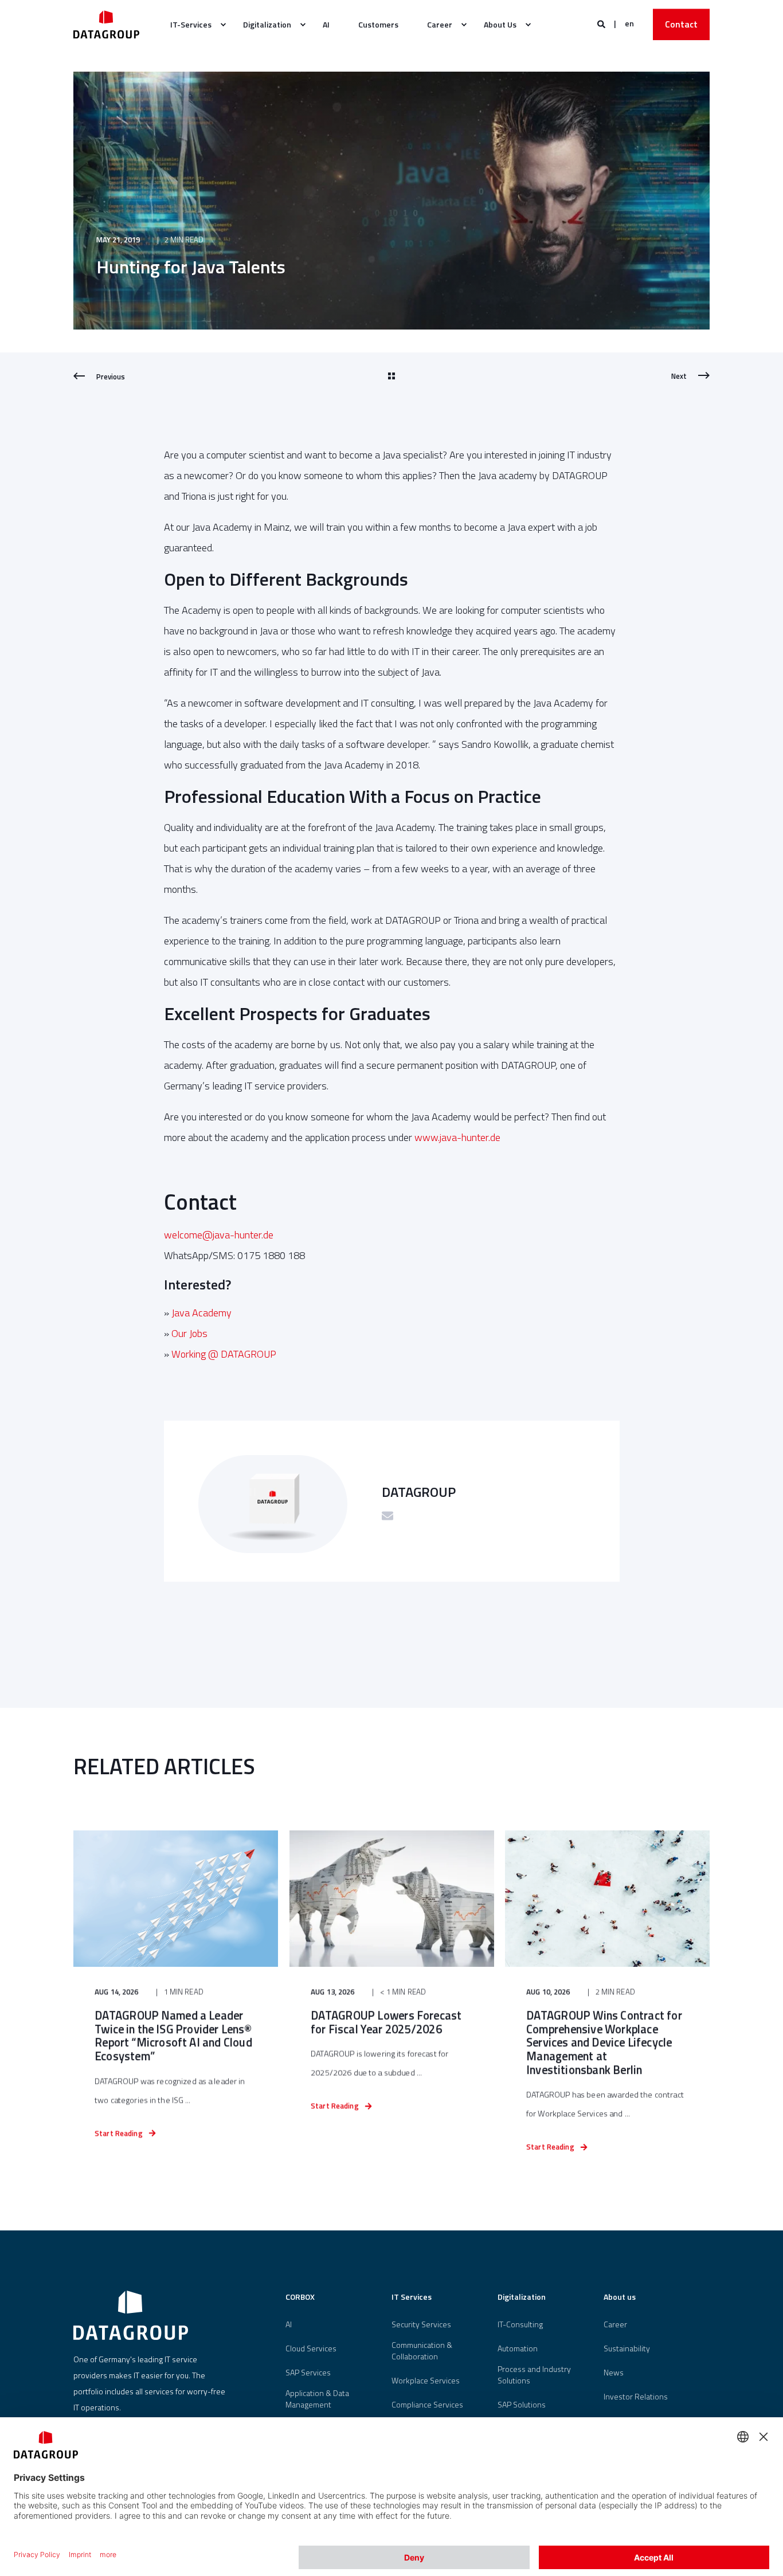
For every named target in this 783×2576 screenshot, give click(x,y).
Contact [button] (681, 24)
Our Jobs (189, 1333)
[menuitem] (192, 25)
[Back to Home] (106, 24)
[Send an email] (387, 1516)
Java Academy (201, 1313)
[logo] (131, 2315)
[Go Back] (391, 377)
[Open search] (602, 23)
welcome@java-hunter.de (219, 1235)
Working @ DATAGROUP (224, 1354)
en (629, 23)
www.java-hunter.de (457, 1137)
